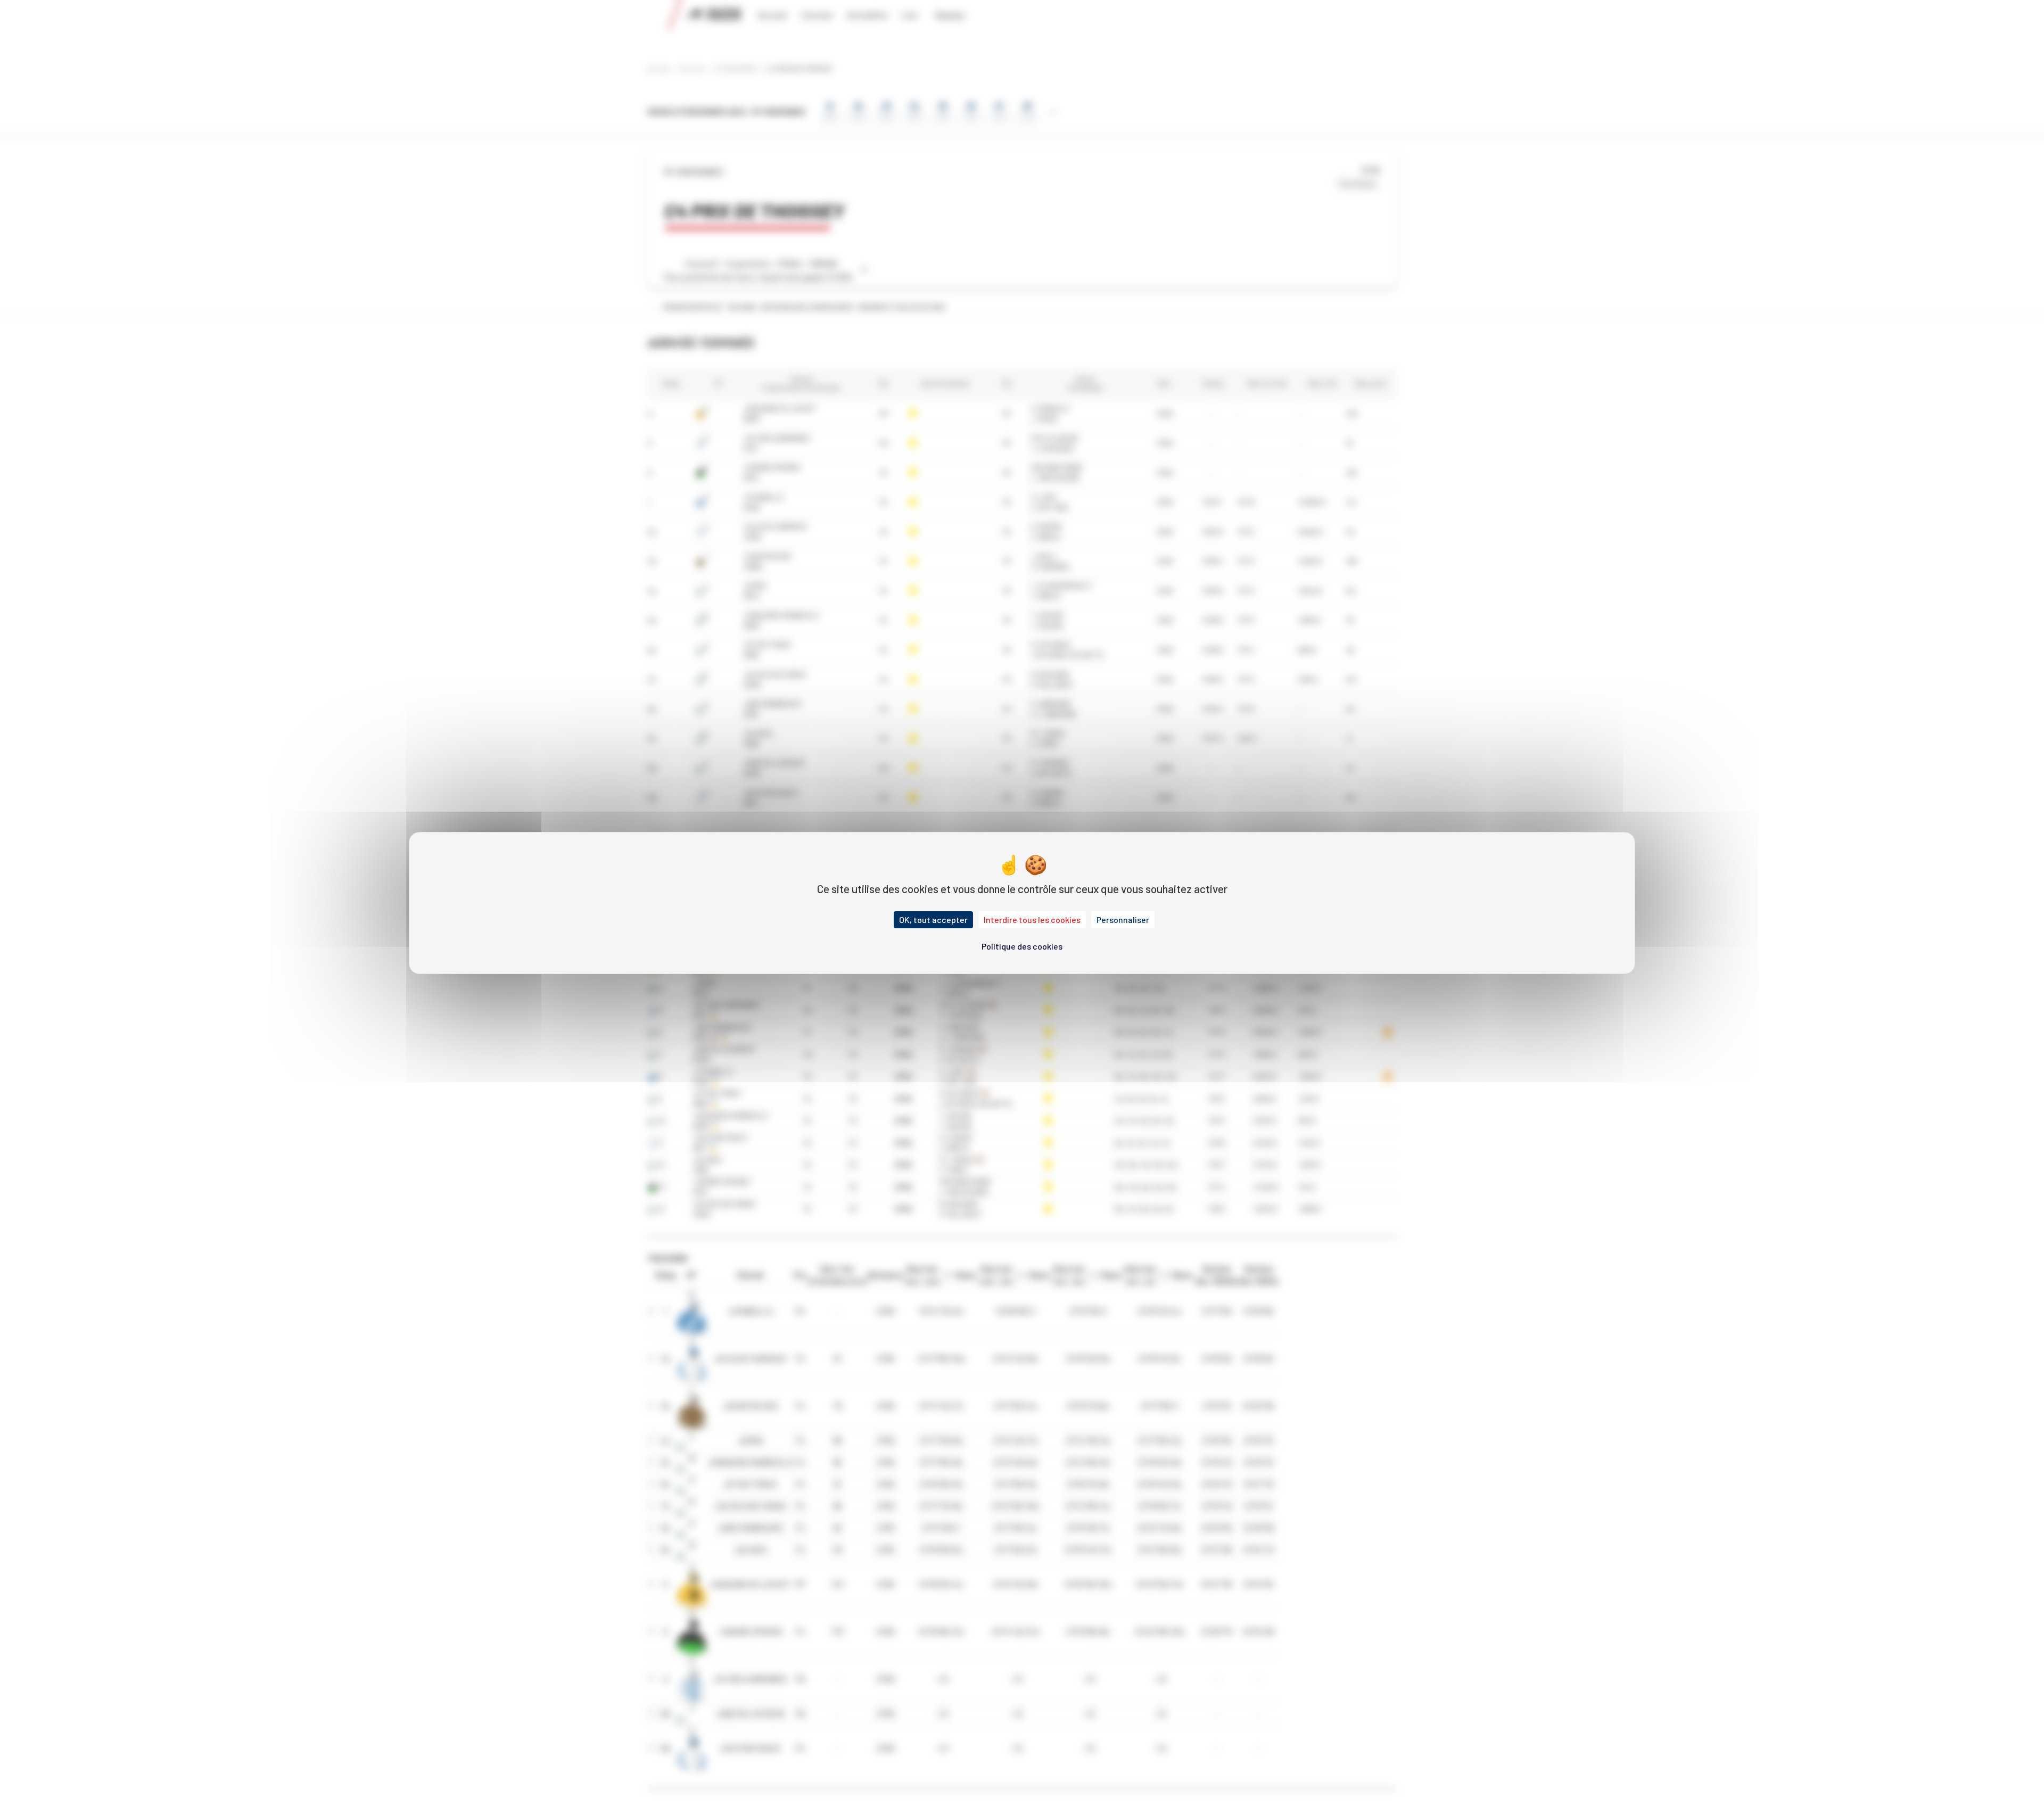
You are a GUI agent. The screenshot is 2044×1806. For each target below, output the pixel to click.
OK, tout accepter (933, 920)
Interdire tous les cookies (1032, 920)
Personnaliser (1123, 920)
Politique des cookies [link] (1022, 946)
